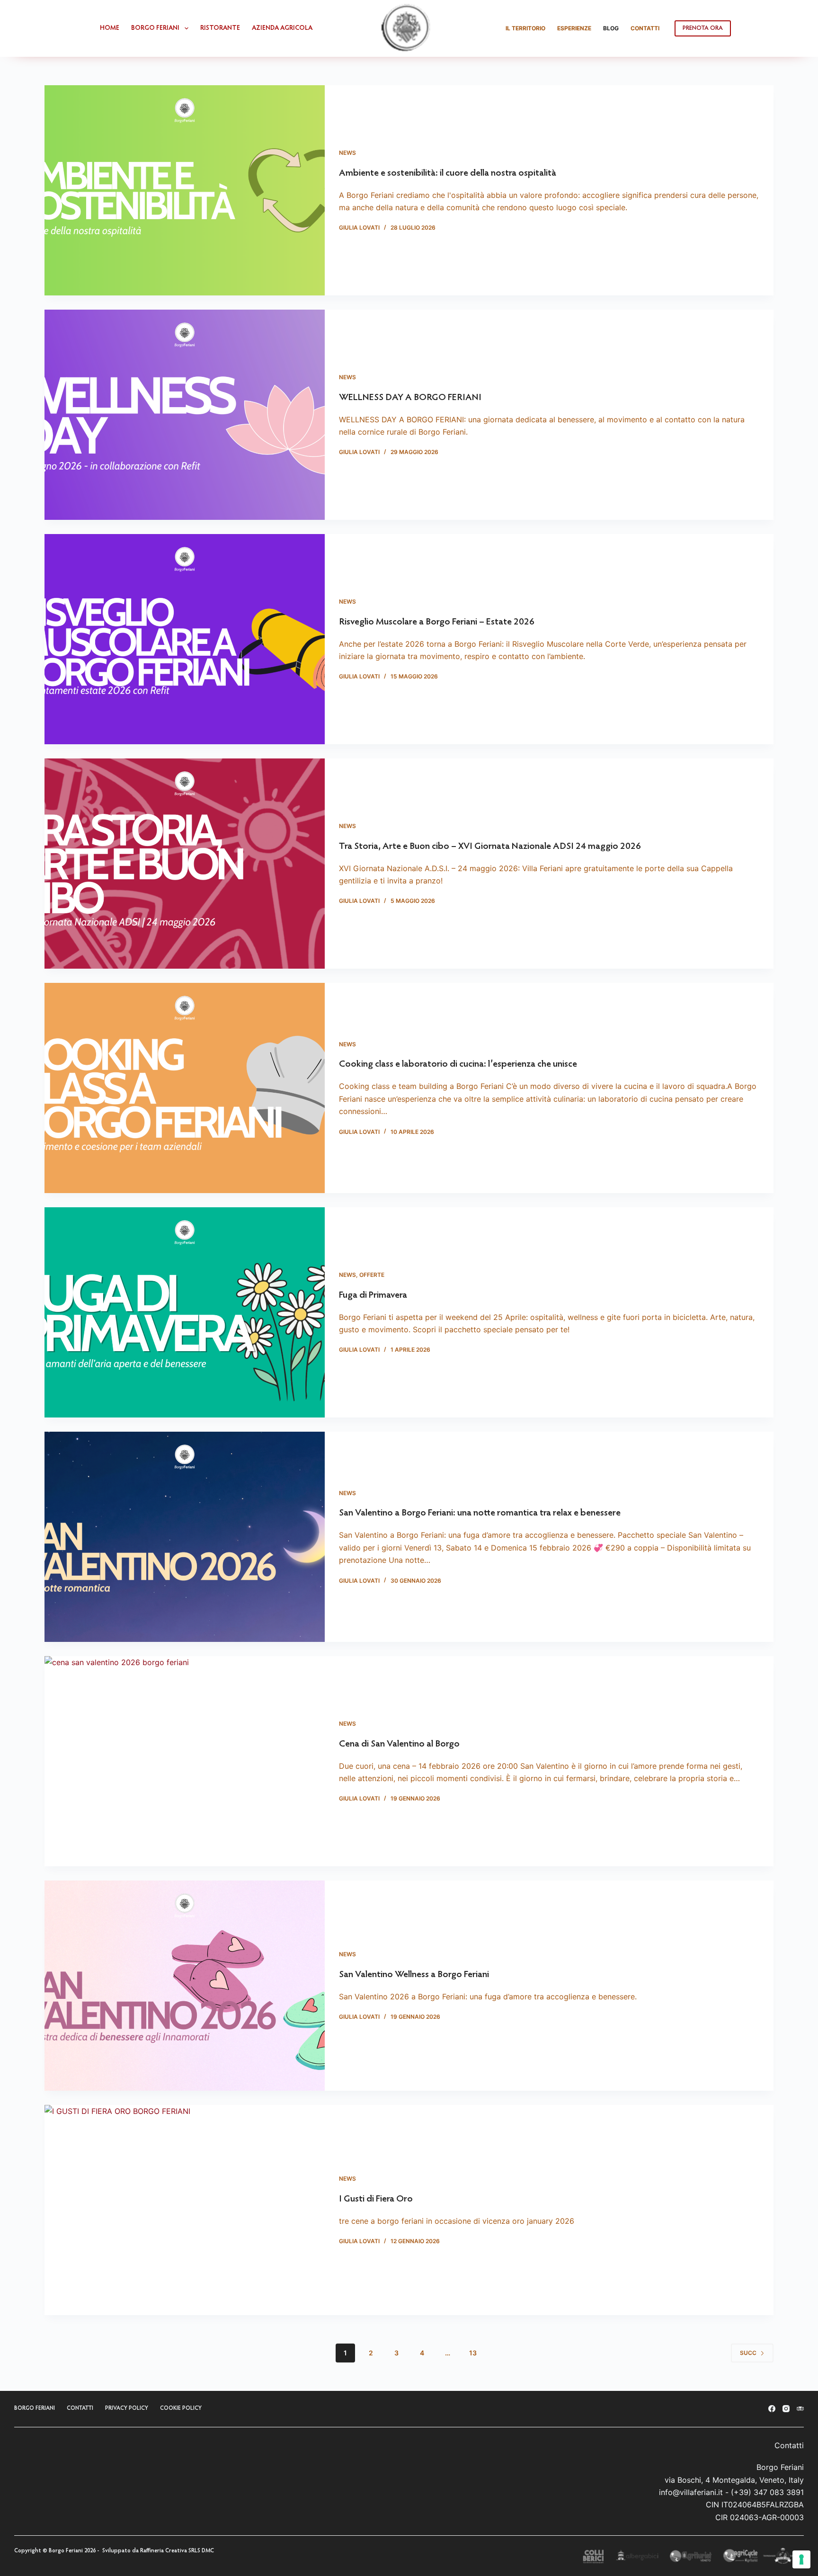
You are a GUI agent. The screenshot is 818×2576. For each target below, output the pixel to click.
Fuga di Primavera (373, 1295)
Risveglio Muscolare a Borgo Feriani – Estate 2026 (437, 622)
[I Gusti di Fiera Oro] (185, 2210)
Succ (748, 2353)
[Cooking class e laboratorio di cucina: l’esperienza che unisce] (185, 1088)
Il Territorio (525, 28)
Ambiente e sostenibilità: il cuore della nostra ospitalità (448, 173)
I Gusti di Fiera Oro (376, 2199)
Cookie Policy (181, 2408)
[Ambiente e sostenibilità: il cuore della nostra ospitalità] (185, 190)
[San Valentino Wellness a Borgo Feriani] (185, 1986)
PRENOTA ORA (703, 28)
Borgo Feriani (155, 28)
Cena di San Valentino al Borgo (399, 1744)
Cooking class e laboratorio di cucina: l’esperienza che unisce (458, 1064)
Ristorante (220, 28)
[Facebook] (772, 2409)
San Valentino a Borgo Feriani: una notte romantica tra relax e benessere (480, 1513)
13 (473, 2353)
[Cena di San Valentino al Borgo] (185, 1761)
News (347, 153)
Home (110, 28)
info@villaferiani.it (691, 2492)
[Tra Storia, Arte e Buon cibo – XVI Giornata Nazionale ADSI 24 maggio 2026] (185, 864)
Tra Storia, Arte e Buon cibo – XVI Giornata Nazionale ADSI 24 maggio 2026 (490, 847)
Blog (611, 28)
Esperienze (574, 28)
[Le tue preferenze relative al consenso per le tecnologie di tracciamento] (801, 2559)
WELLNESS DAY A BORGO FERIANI (410, 398)
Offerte (372, 1275)
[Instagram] (786, 2409)
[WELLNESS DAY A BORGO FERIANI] (185, 415)
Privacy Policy (127, 2408)
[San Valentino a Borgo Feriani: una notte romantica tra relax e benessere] (185, 1537)
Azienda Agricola (282, 28)
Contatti (645, 28)
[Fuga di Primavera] (185, 1312)
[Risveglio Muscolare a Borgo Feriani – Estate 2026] (185, 639)
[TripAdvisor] (800, 2409)
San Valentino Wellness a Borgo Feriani (414, 1975)
